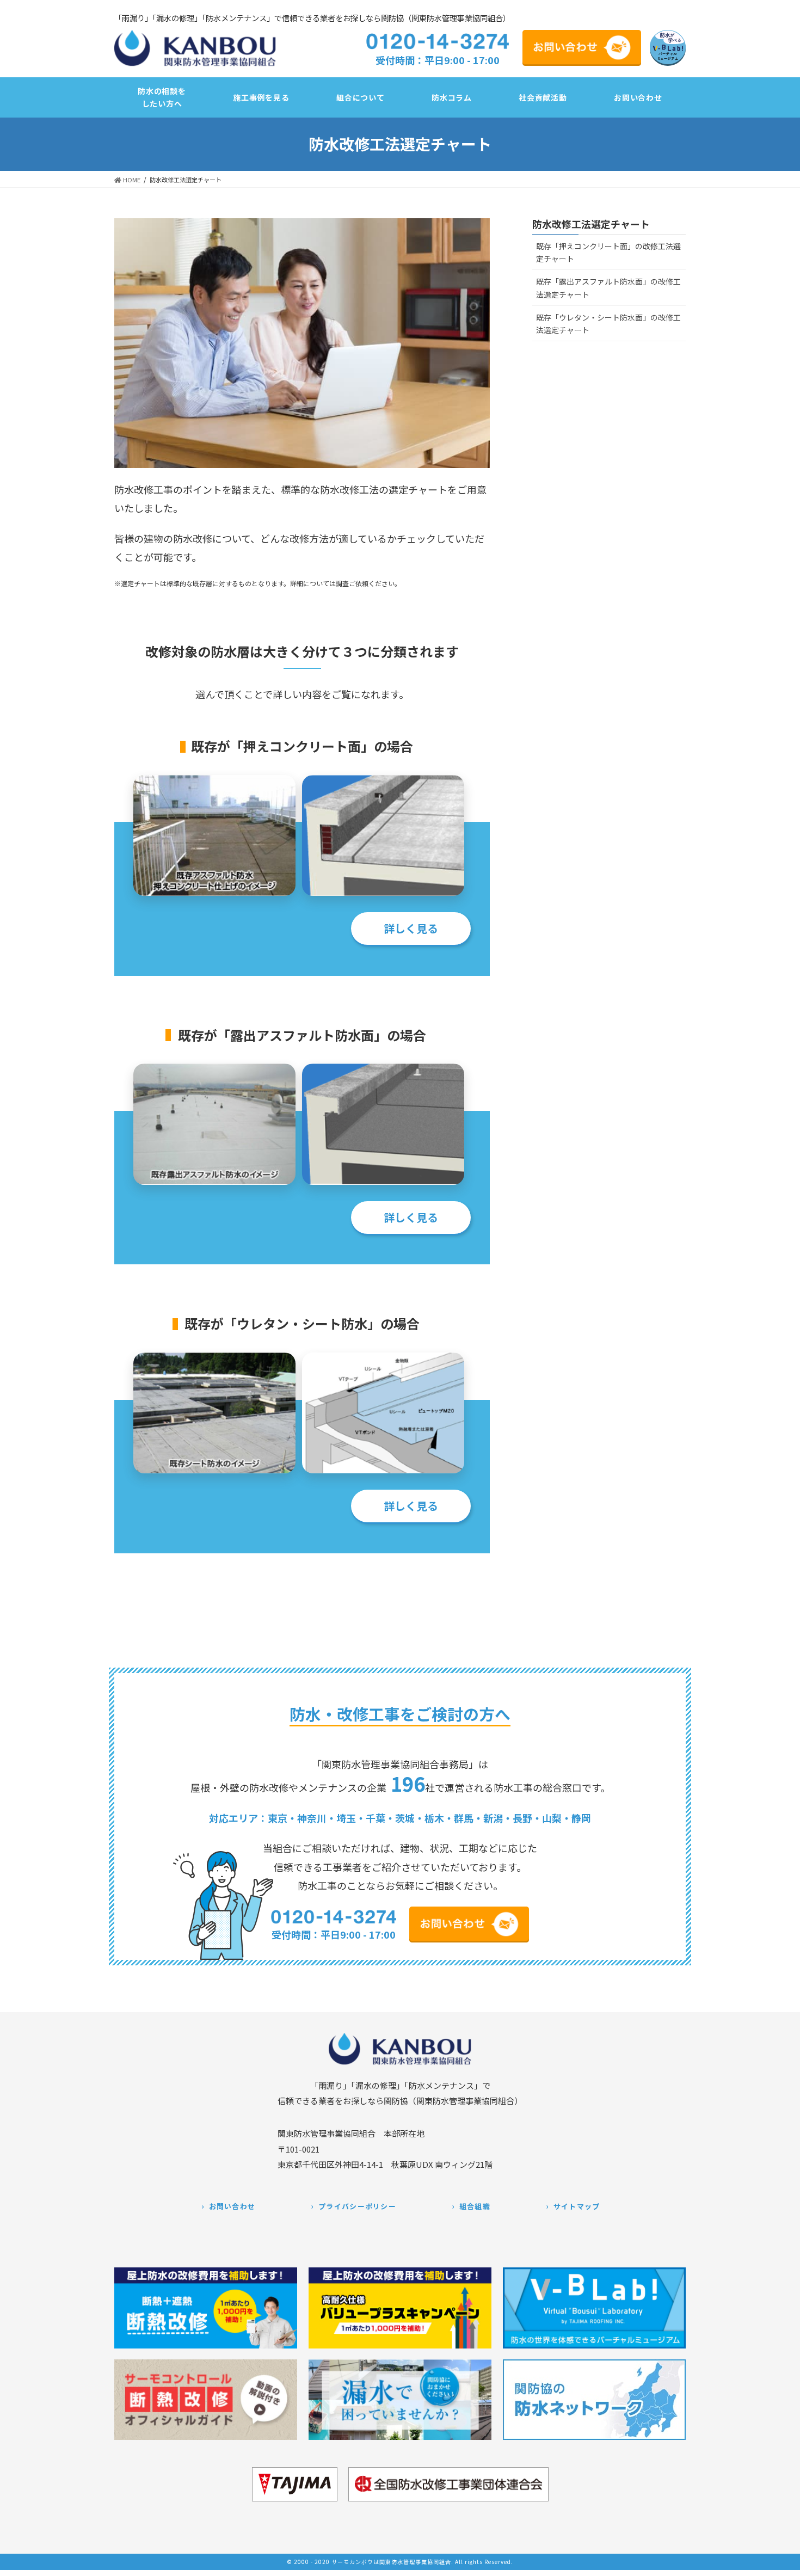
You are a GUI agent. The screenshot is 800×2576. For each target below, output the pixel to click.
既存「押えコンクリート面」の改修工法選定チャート (608, 252)
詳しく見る (411, 928)
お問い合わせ (232, 2206)
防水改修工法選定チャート (591, 224)
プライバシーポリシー (357, 2206)
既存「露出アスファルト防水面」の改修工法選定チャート (608, 288)
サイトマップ (577, 2206)
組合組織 (475, 2206)
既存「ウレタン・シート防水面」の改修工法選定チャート (608, 324)
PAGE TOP (783, 2561)
